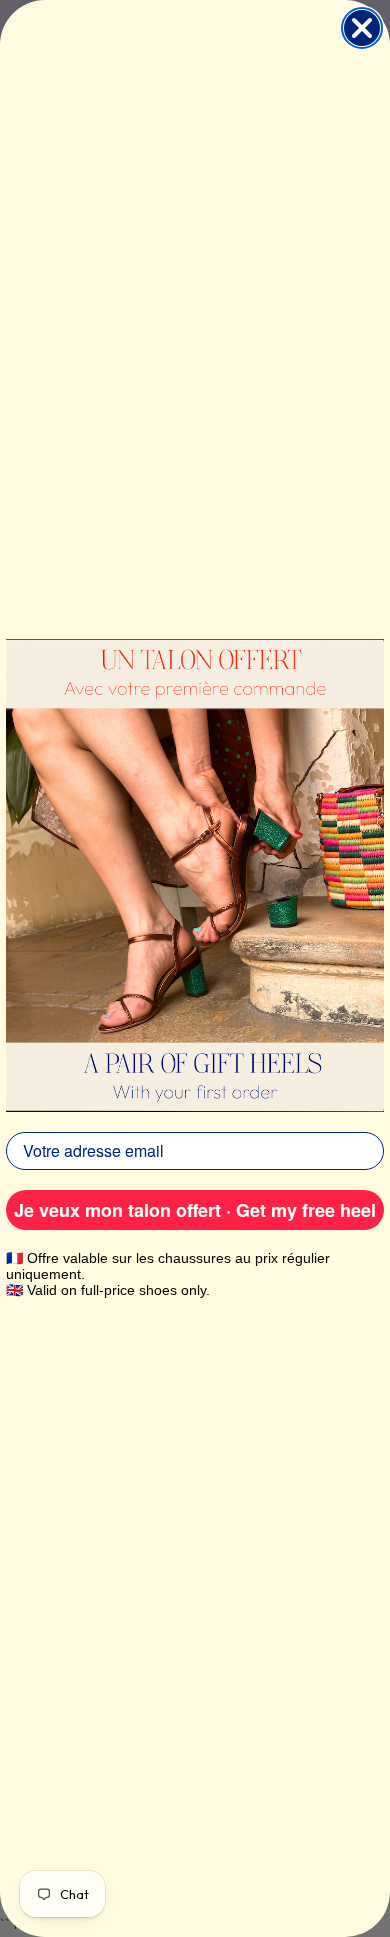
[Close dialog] (362, 28)
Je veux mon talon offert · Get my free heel (195, 1210)
